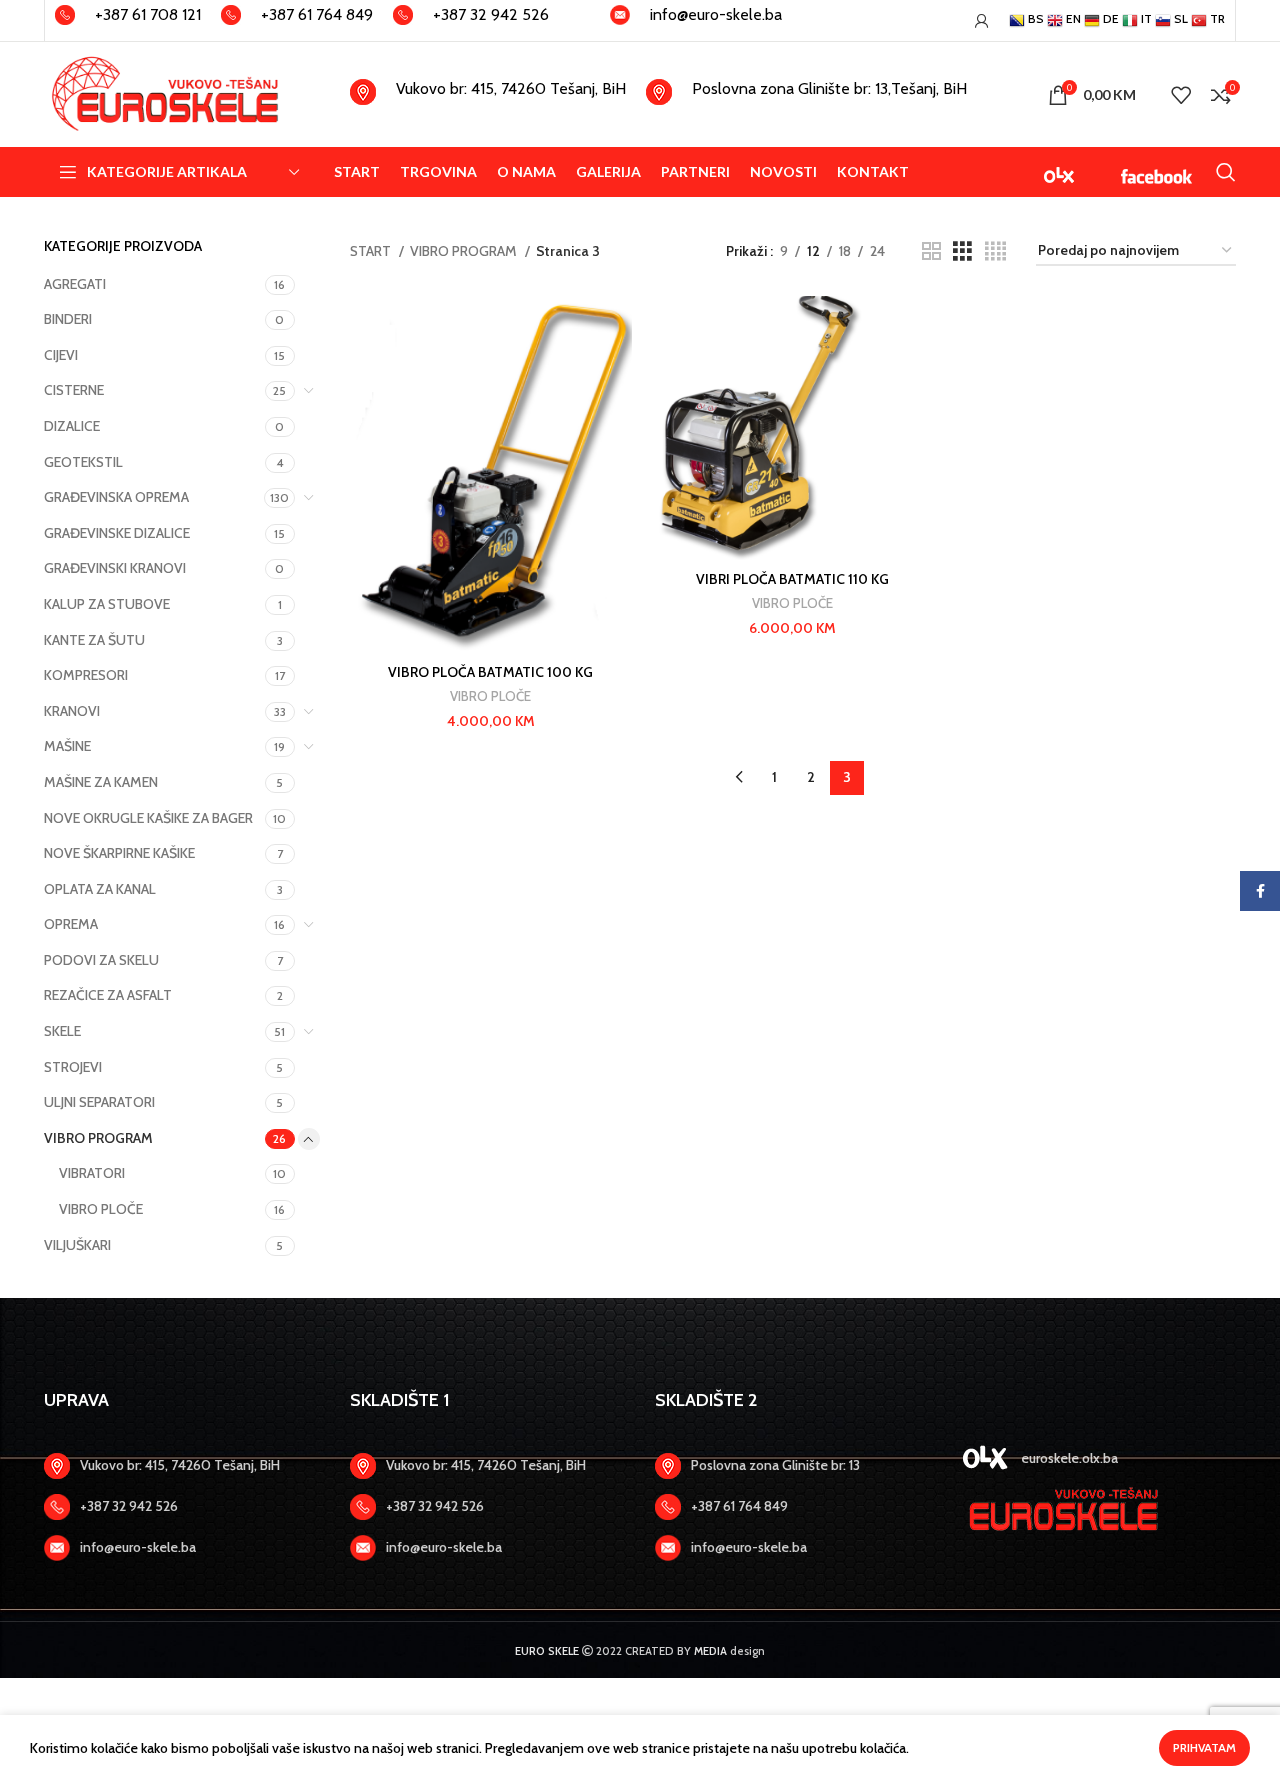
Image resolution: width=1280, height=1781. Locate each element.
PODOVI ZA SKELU (101, 960)
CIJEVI (61, 355)
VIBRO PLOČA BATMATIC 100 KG (490, 672)
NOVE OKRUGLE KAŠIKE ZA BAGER (148, 818)
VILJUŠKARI (77, 1245)
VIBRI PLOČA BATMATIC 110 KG (792, 579)
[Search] (1226, 172)
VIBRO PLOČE (101, 1209)
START (372, 251)
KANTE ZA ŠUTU (94, 640)
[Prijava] (982, 21)
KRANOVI (72, 711)
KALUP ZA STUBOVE (107, 604)
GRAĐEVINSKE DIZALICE (117, 533)
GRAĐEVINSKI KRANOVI (115, 568)
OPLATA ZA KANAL (100, 889)
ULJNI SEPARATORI (99, 1102)
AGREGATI (75, 284)
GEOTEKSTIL (83, 462)
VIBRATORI (92, 1173)
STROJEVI (73, 1067)
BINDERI (68, 319)
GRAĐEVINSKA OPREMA (116, 497)
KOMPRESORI (86, 675)
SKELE (62, 1031)
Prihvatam (1204, 1747)
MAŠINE (67, 746)
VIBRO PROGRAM (98, 1138)
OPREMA (71, 924)
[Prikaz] (931, 251)
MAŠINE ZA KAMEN (101, 782)
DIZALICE (72, 426)
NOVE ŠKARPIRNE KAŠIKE (119, 853)
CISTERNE (74, 390)
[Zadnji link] (182, 1507)
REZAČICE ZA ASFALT (108, 995)
